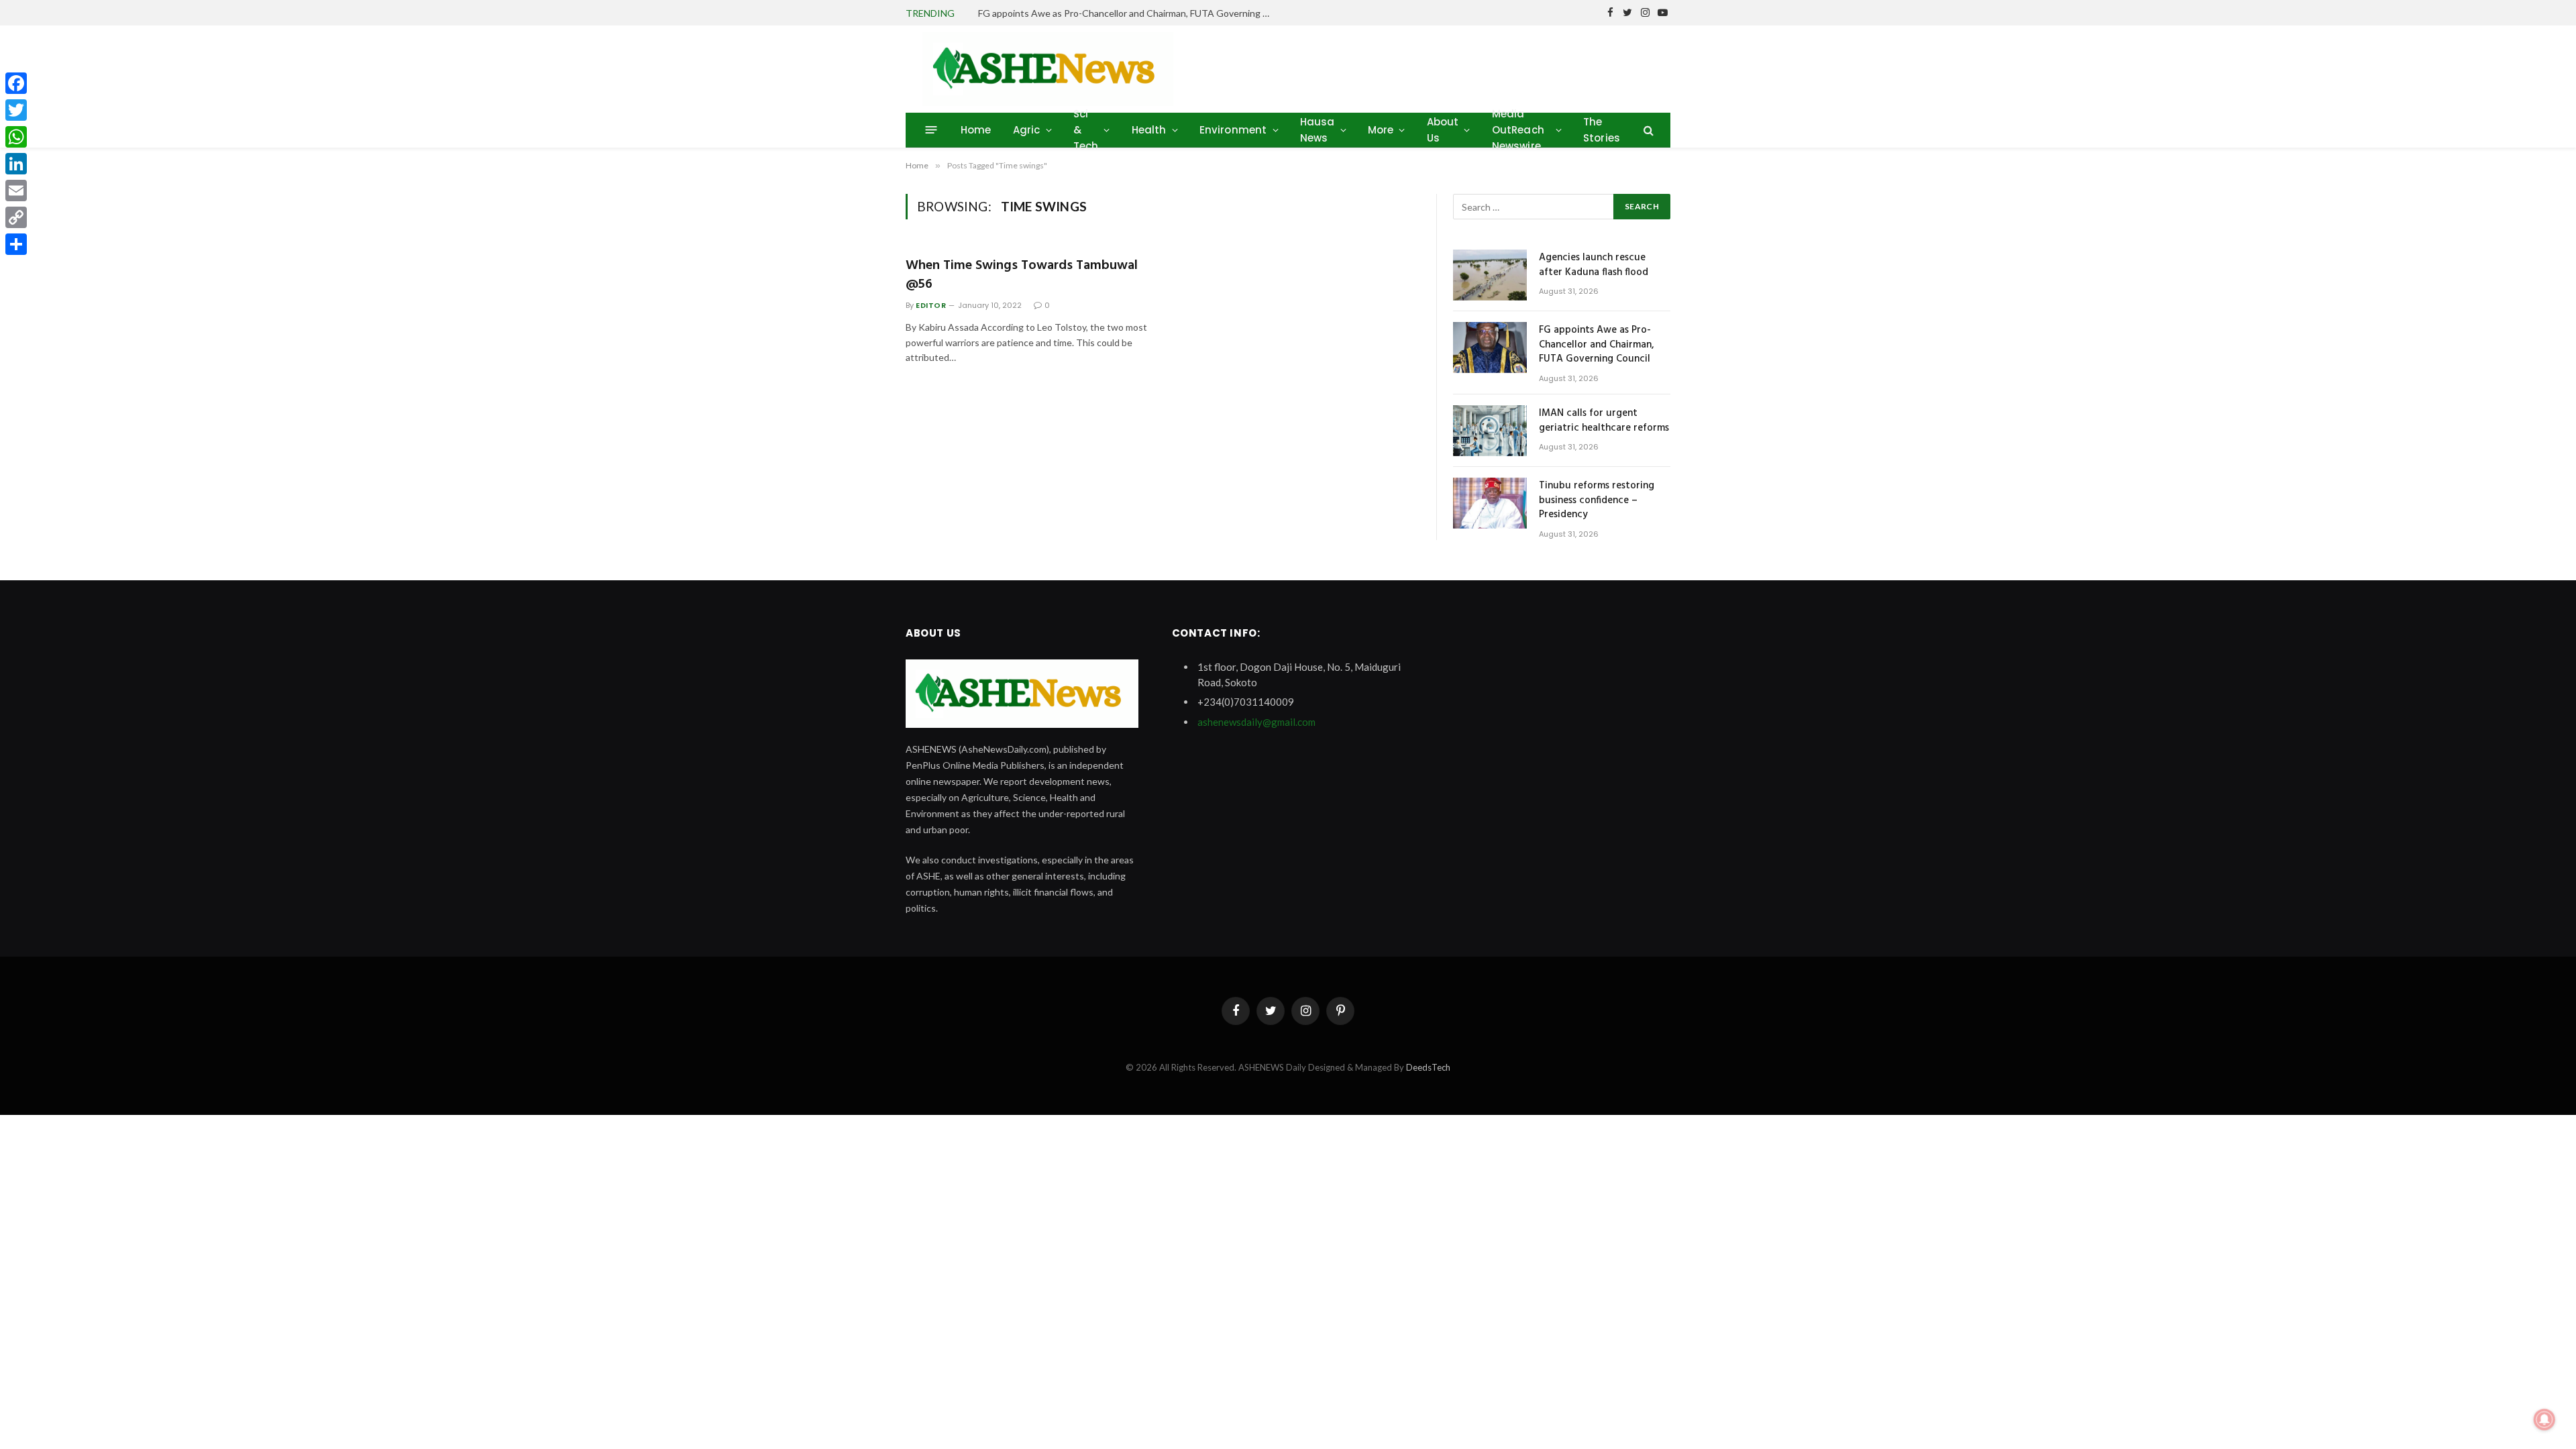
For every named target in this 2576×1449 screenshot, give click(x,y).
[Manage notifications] (2544, 1419)
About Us (1443, 130)
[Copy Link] (16, 217)
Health (1149, 130)
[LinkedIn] (16, 164)
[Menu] (931, 130)
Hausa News (1318, 130)
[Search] (1647, 130)
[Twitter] (16, 110)
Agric (1027, 130)
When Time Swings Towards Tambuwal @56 (1022, 275)
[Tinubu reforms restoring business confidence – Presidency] (1490, 503)
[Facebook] (16, 83)
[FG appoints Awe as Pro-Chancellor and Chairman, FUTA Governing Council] (1490, 347)
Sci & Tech (1086, 130)
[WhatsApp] (16, 137)
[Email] (16, 191)
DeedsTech (1428, 1067)
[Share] (16, 244)
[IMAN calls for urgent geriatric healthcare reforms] (1490, 431)
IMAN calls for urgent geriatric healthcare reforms (1604, 421)
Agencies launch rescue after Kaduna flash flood (1594, 265)
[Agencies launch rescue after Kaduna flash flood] (1490, 275)
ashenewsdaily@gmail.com (1256, 722)
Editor (931, 305)
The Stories (1602, 130)
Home (976, 130)
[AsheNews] (1048, 69)
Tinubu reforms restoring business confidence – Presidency (1597, 500)
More (1381, 130)
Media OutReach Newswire (1518, 130)
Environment (1233, 130)
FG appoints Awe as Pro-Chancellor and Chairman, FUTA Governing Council (1129, 13)
